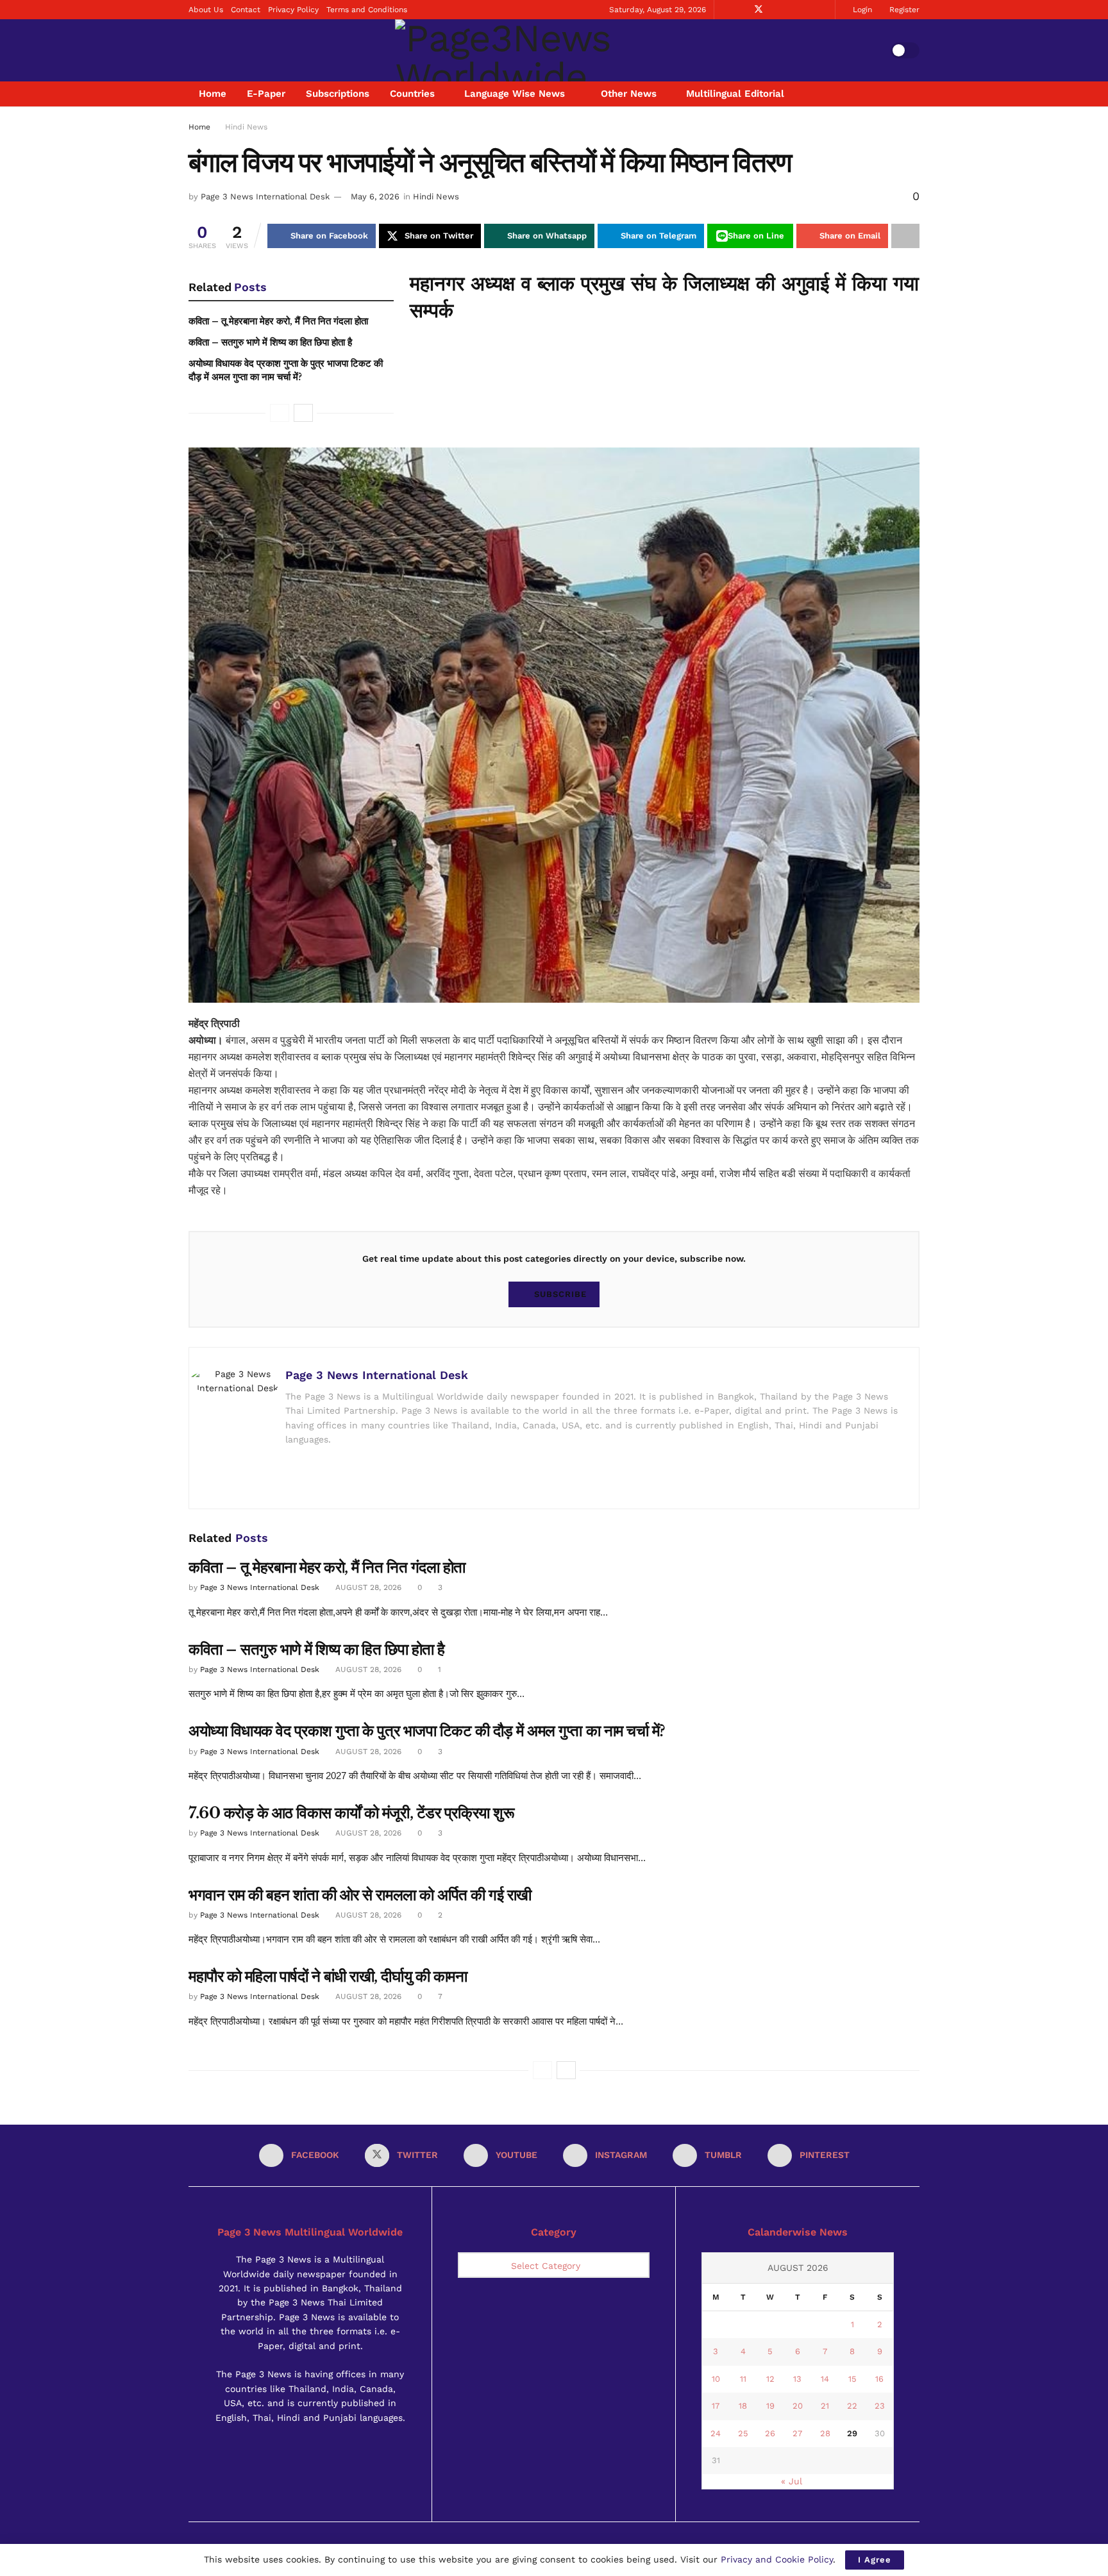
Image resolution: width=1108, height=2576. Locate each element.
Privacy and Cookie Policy (777, 2559)
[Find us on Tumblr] (808, 10)
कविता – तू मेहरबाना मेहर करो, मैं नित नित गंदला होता (278, 321)
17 (716, 2406)
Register (903, 10)
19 (770, 2406)
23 (880, 2406)
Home (213, 94)
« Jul (792, 2481)
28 (825, 2433)
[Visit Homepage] (540, 50)
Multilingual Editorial (735, 94)
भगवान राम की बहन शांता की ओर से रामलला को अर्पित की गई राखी (360, 1895)
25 (743, 2433)
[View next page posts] (566, 2070)
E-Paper (266, 94)
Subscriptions (338, 94)
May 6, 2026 (375, 197)
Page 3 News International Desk (265, 197)
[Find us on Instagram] (792, 10)
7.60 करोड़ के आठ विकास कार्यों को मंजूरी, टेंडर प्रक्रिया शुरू (351, 1813)
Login (861, 10)
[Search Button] (915, 94)
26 (770, 2433)
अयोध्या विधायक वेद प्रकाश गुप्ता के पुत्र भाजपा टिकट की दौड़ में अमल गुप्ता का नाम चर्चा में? (427, 1731)
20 (798, 2406)
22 (852, 2406)
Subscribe (560, 1294)
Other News (629, 94)
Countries (412, 94)
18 (743, 2406)
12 (770, 2379)
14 (825, 2379)
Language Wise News (515, 94)
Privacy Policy (293, 10)
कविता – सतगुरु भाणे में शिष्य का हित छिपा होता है (270, 342)
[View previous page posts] (542, 2070)
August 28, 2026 (367, 1587)
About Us (206, 10)
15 (852, 2379)
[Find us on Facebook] (742, 10)
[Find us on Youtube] (776, 10)
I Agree (875, 2560)
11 (743, 2379)
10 (716, 2379)
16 (879, 2379)
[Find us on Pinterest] (824, 10)
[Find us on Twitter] (759, 10)
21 (825, 2406)
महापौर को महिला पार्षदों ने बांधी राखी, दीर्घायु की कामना (328, 1976)
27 (797, 2433)
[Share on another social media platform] (905, 236)
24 (716, 2433)
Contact (246, 10)
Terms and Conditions (367, 10)
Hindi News (246, 127)
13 (797, 2379)
